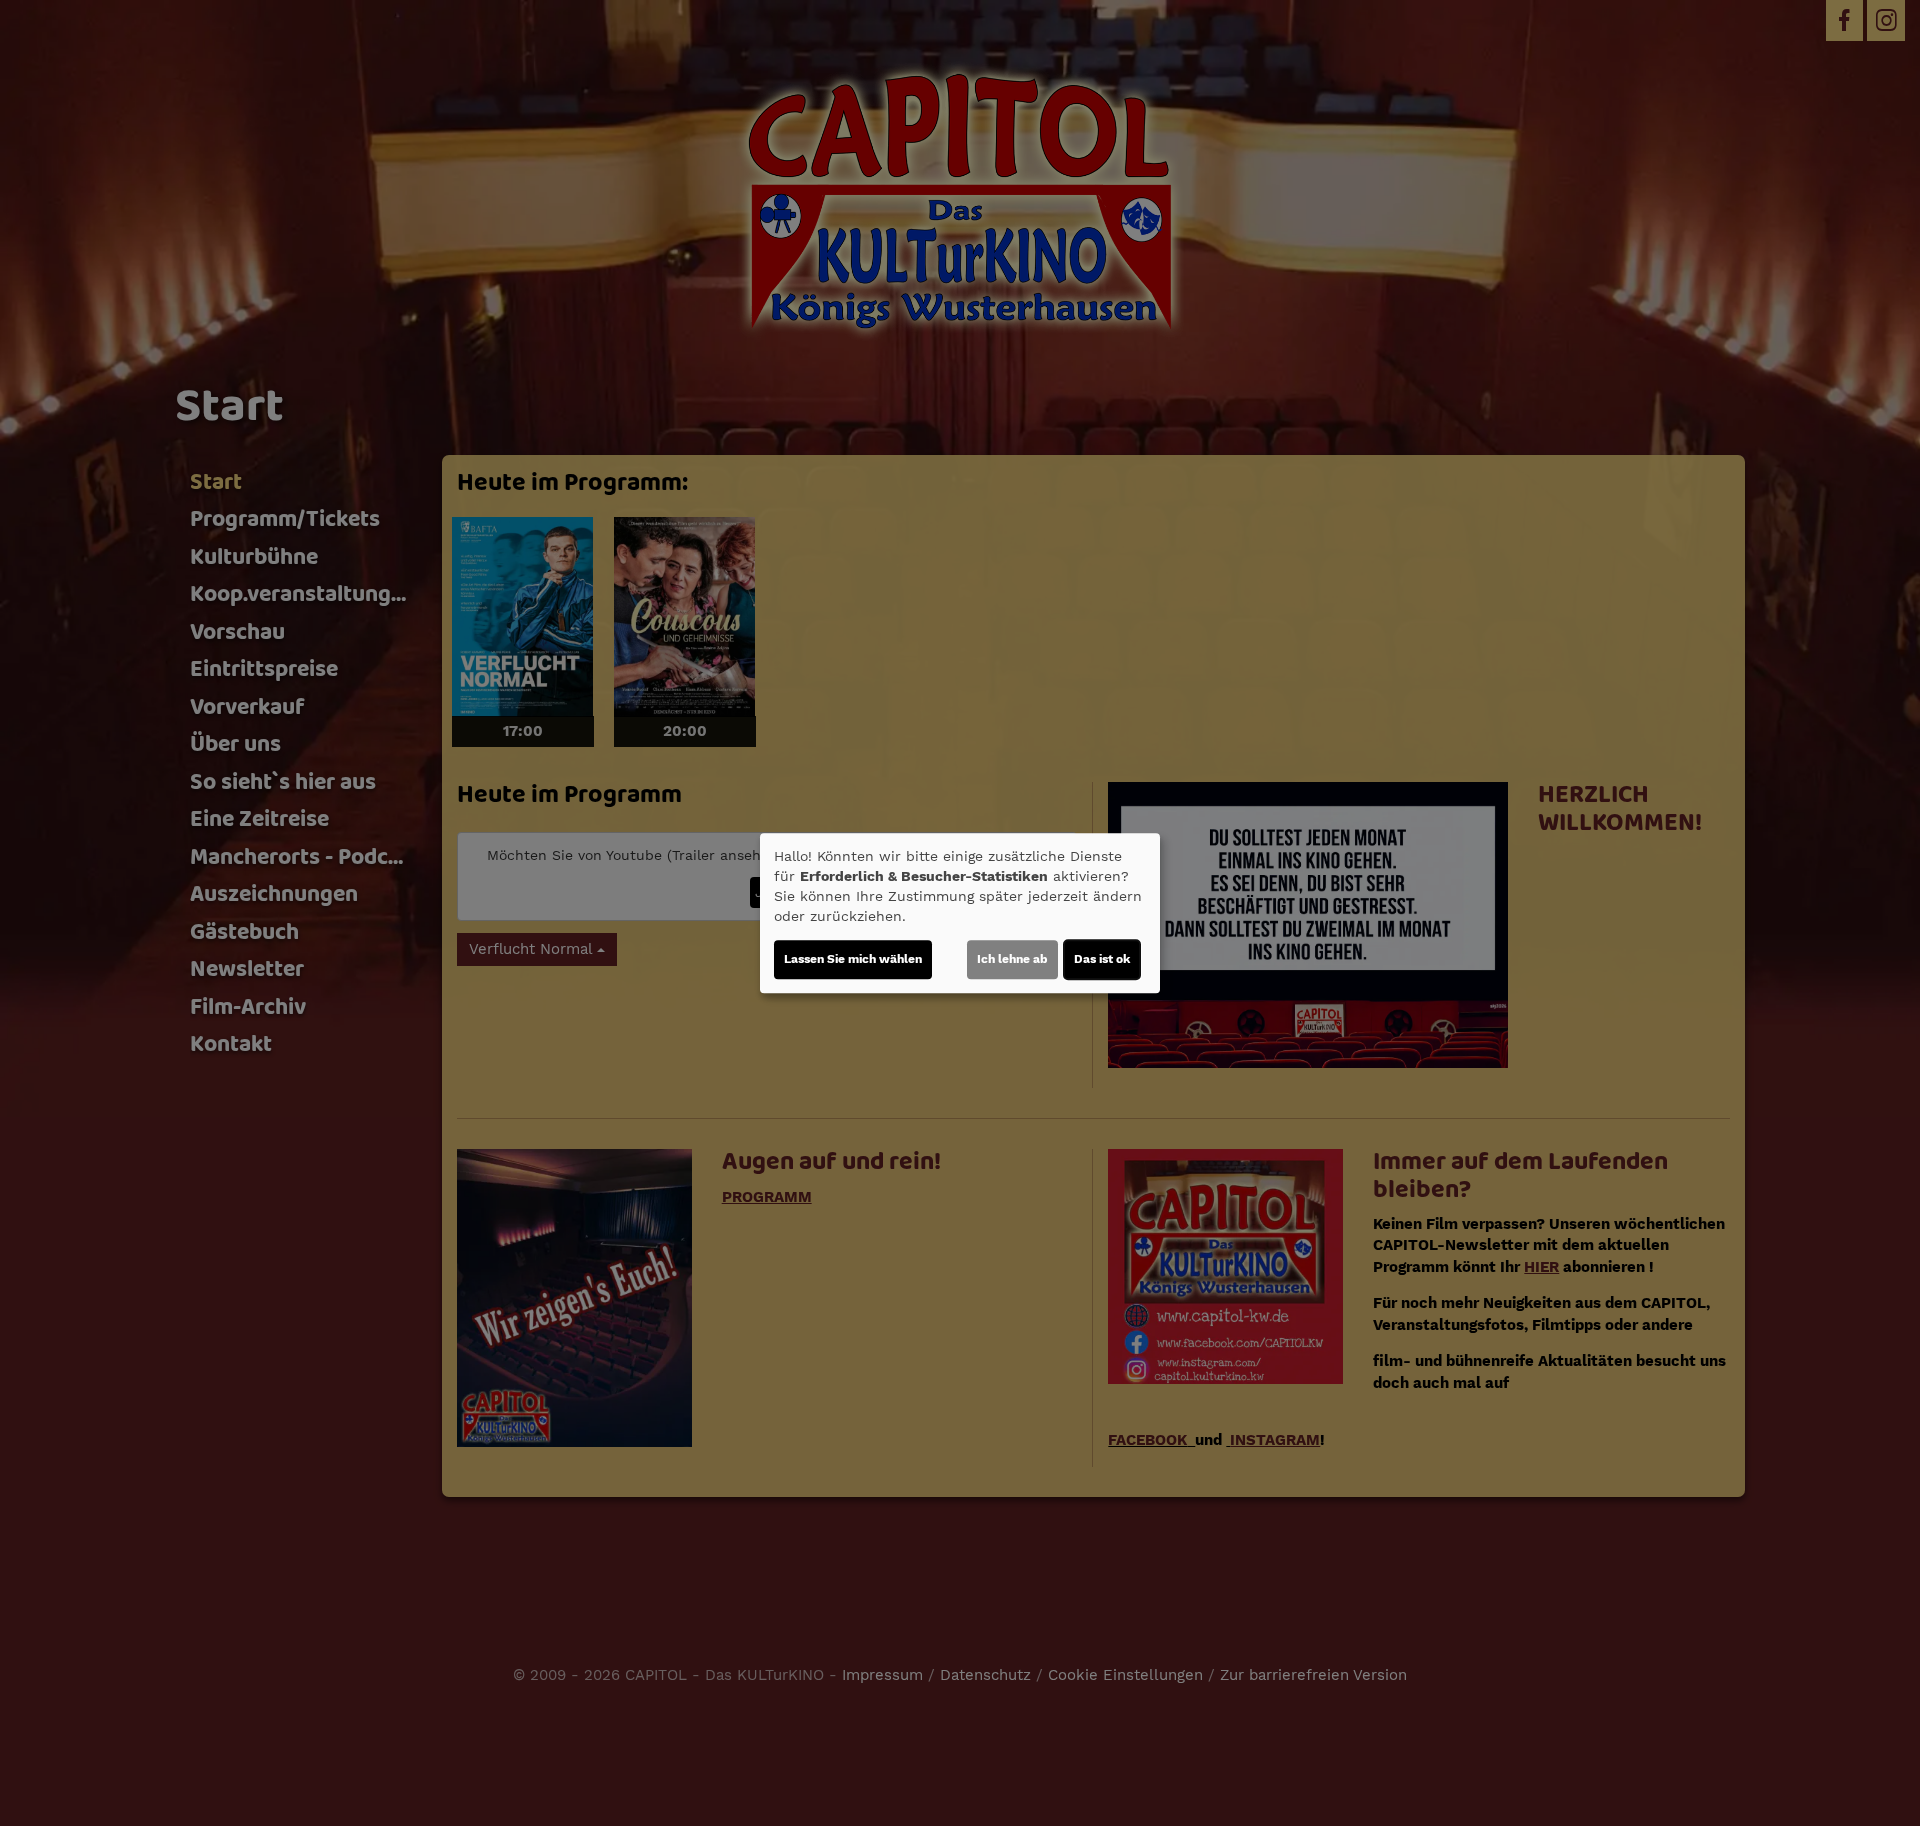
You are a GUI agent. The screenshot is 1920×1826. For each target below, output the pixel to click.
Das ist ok (1102, 959)
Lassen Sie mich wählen (853, 959)
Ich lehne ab (1012, 959)
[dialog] (960, 913)
